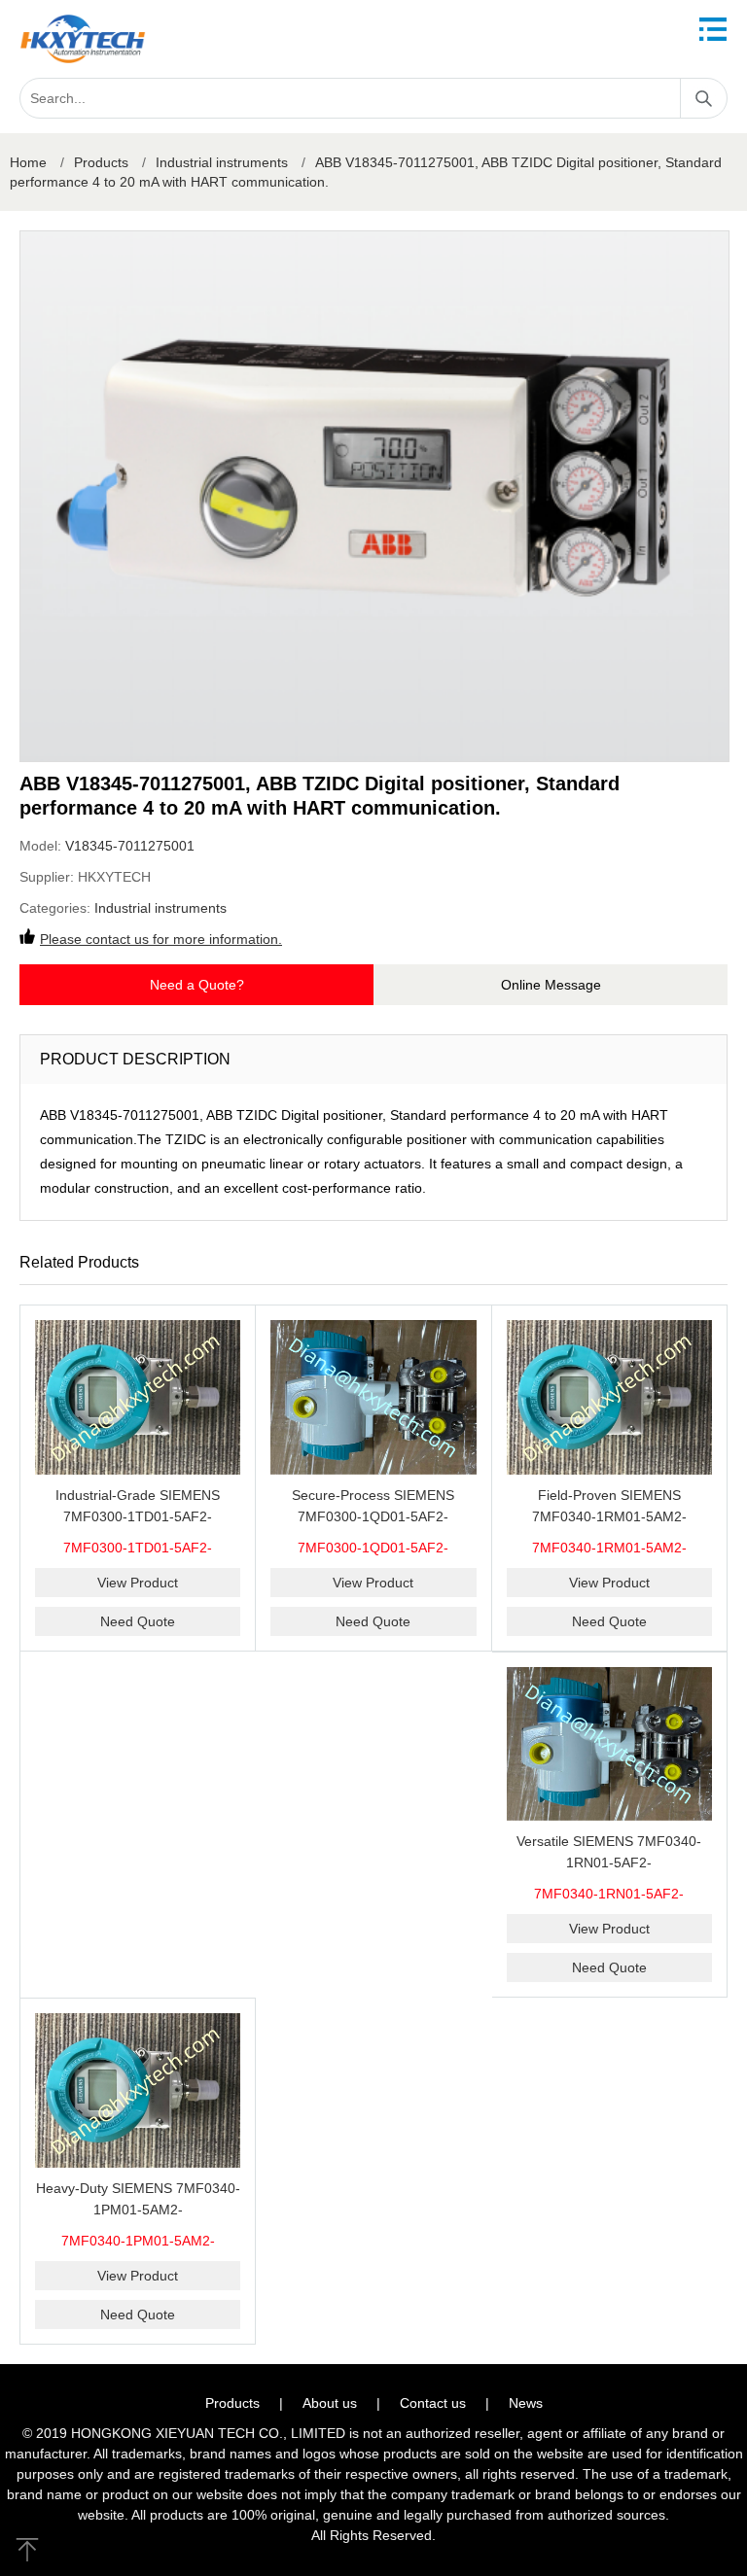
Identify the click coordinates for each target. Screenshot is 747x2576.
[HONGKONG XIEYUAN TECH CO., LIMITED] (83, 39)
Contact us (433, 2403)
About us (330, 2403)
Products (101, 162)
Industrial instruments (222, 162)
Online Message (551, 985)
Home (28, 162)
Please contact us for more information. (161, 939)
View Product (138, 1583)
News (526, 2403)
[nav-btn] (713, 29)
